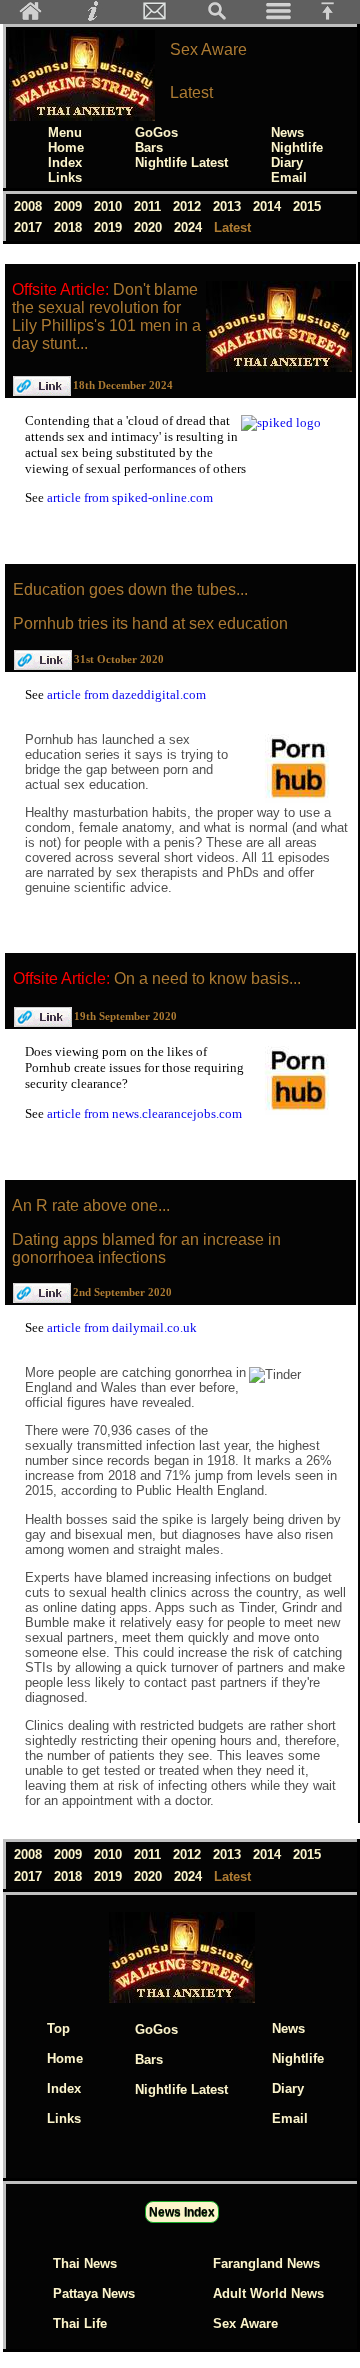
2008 (30, 206)
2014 (269, 206)
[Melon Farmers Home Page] (31, 16)
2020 (150, 227)
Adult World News (268, 2293)
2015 (307, 206)
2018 (70, 227)
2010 (110, 206)
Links (65, 177)
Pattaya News (94, 2293)
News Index (182, 2212)
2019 (110, 227)
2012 (189, 206)
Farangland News (266, 2263)
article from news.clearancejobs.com (144, 1113)
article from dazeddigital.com (126, 694)
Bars (149, 147)
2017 (30, 227)
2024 (190, 227)
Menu (65, 132)
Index (65, 162)
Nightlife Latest (181, 162)
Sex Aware (245, 2323)
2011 (149, 206)
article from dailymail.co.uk (122, 1327)
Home (66, 147)
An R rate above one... (91, 1205)
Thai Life (80, 2323)
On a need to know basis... (207, 978)
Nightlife (297, 147)
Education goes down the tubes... (130, 589)
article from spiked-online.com (130, 497)
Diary (287, 162)
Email (289, 177)
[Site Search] (217, 16)
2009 (70, 206)
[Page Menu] (279, 16)
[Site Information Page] (93, 16)
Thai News (85, 2263)
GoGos (156, 132)
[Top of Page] (335, 16)
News (287, 132)
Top (58, 2028)
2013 (229, 206)
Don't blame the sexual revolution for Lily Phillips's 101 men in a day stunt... (106, 316)
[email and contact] (155, 16)
